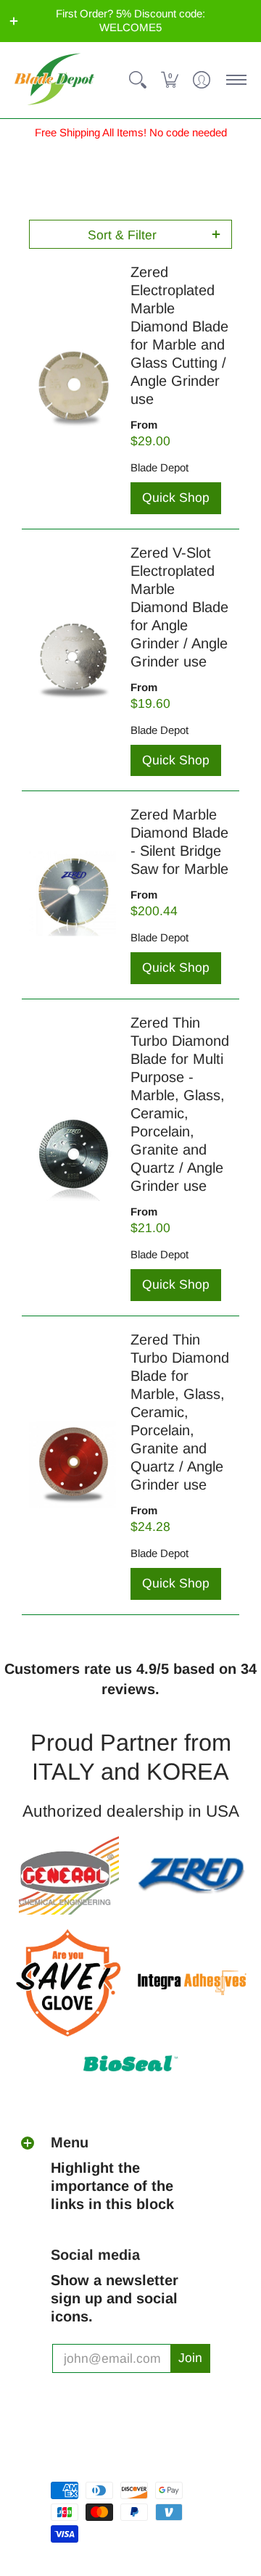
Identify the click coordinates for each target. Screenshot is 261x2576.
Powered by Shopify (102, 2465)
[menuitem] (138, 80)
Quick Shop (176, 498)
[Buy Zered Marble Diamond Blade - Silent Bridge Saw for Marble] (72, 895)
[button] (14, 21)
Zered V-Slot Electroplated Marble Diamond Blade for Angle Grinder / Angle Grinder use (179, 607)
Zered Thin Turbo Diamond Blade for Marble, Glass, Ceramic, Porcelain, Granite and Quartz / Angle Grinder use (180, 1412)
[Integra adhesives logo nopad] (192, 1983)
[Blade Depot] (54, 80)
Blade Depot (159, 467)
